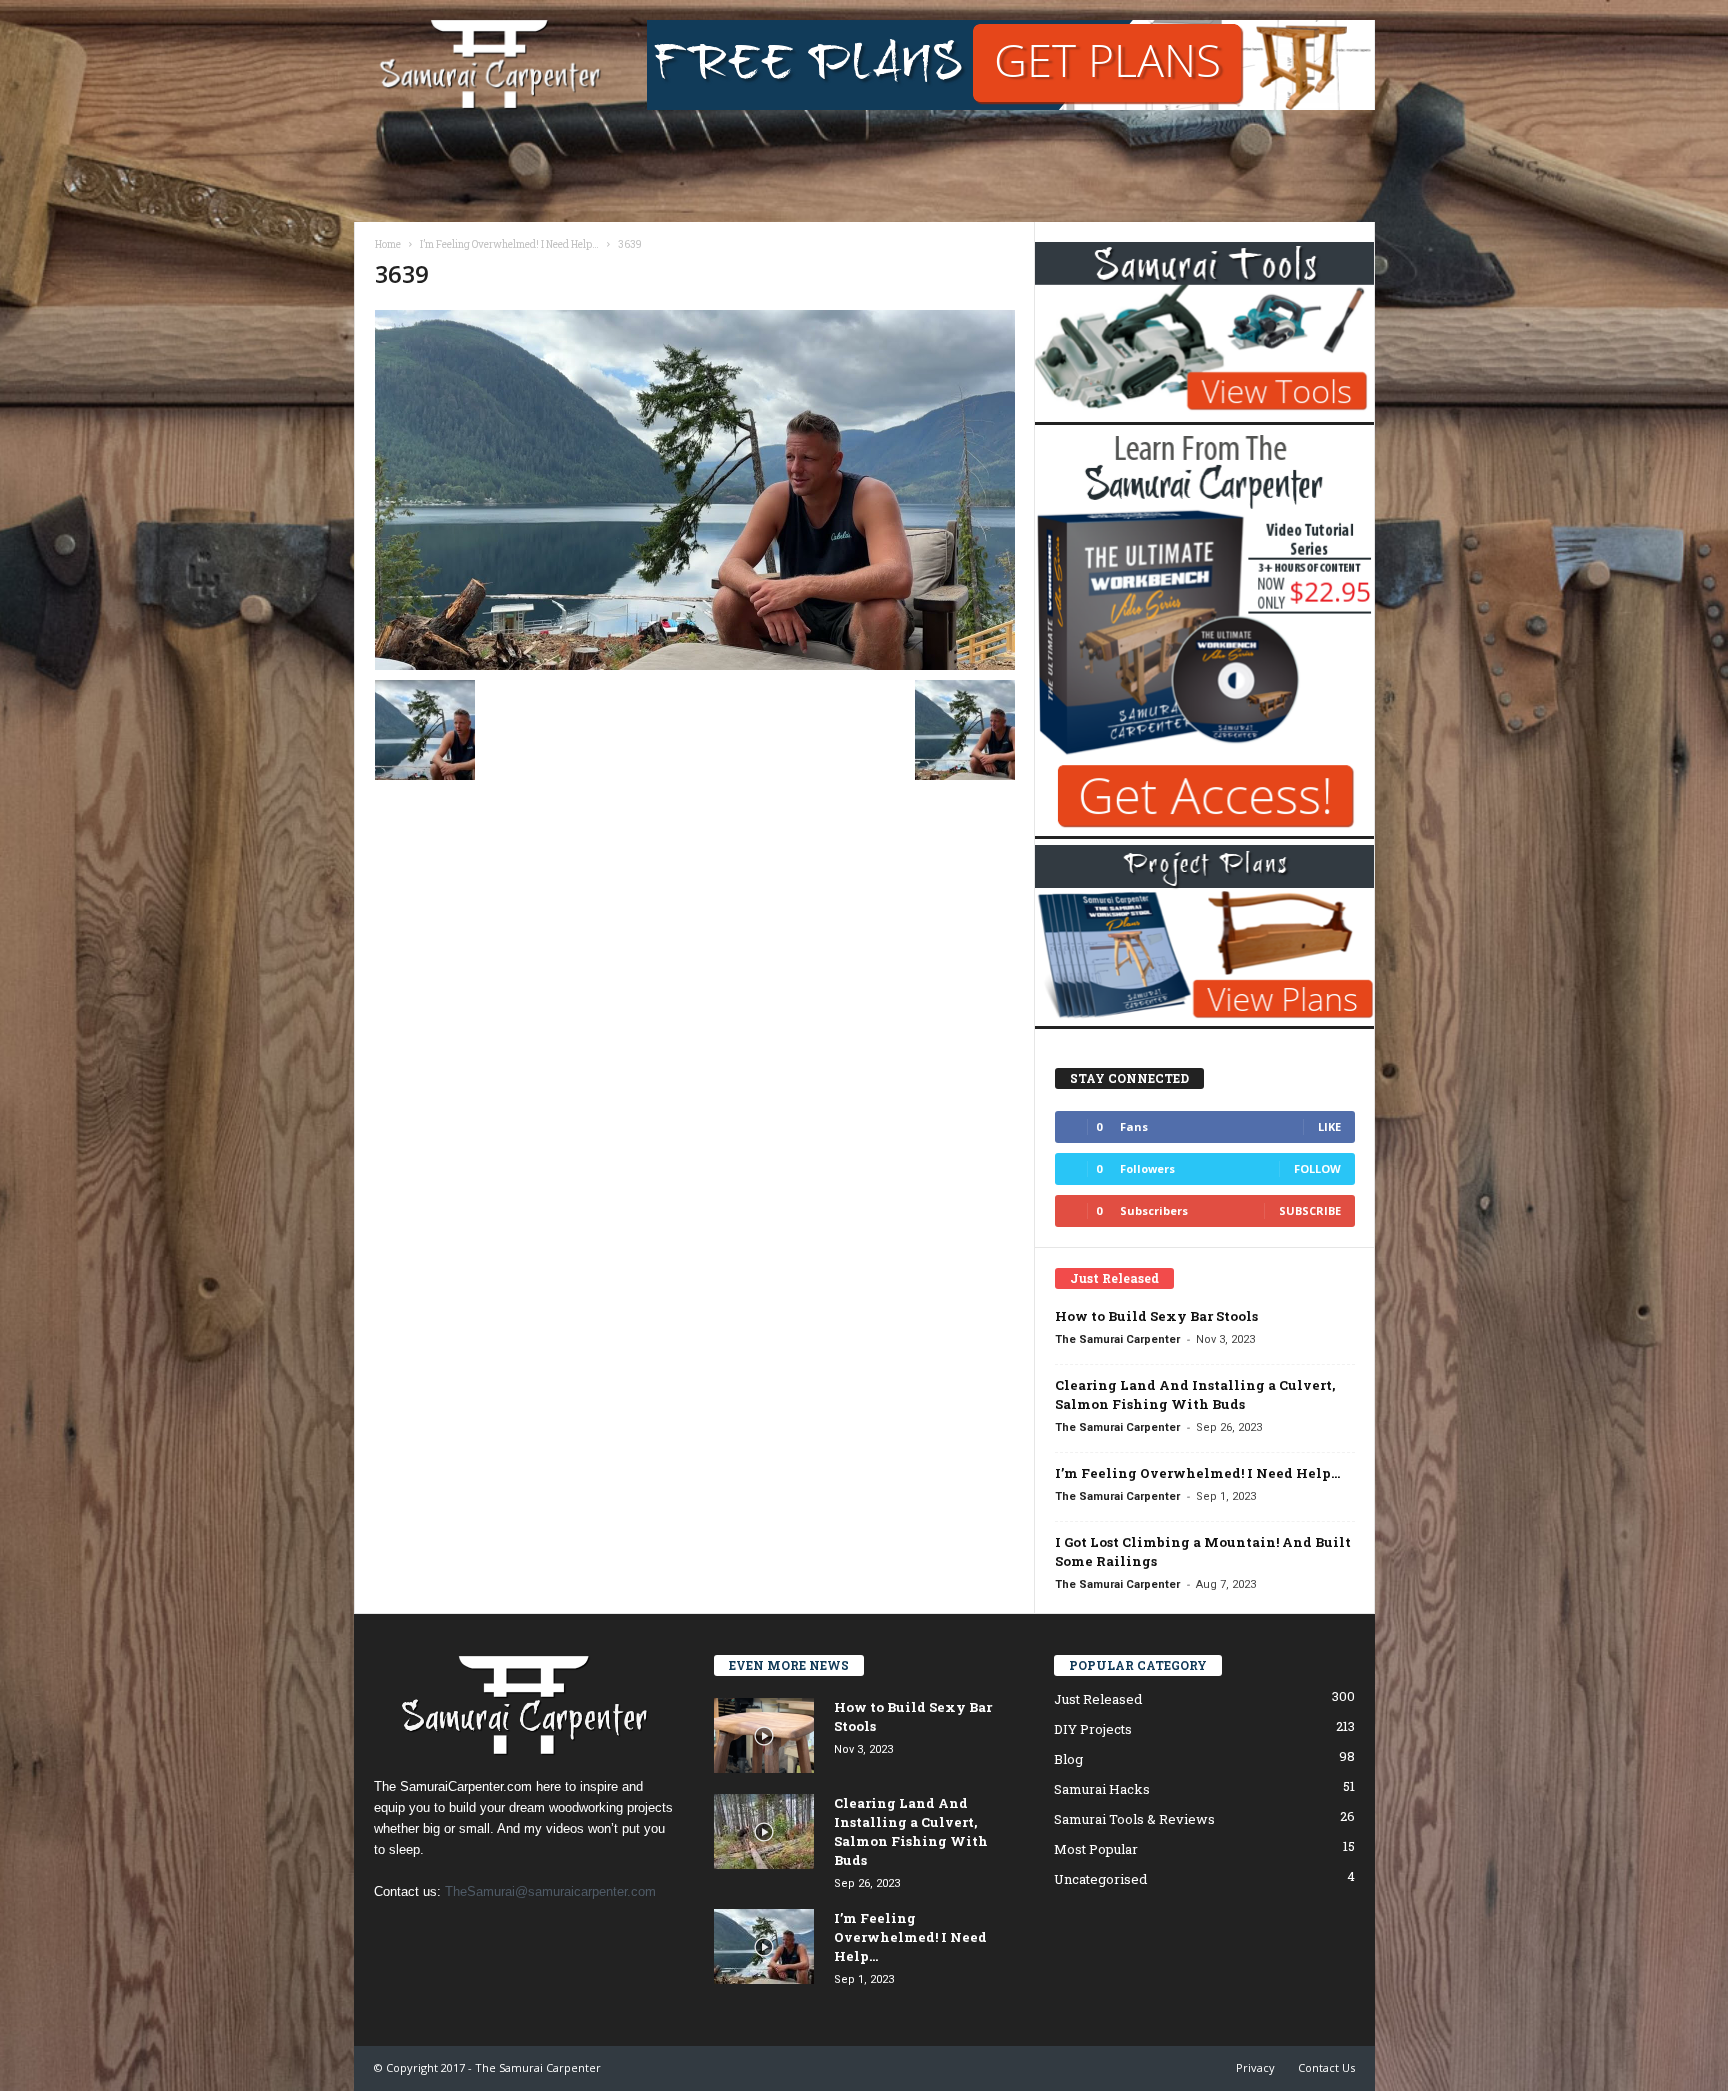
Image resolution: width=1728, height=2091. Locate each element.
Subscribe (1310, 1210)
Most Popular (1096, 1849)
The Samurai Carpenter (1117, 1339)
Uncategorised (1100, 1879)
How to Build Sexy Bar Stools (1156, 1316)
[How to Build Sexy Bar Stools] (764, 1735)
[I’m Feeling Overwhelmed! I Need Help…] (764, 1946)
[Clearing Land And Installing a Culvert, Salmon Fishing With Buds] (764, 1831)
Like (1329, 1126)
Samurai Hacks (1102, 1789)
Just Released (1098, 1699)
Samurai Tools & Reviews (1134, 1819)
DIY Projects (1093, 1729)
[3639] (695, 490)
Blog (1068, 1759)
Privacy (1255, 2067)
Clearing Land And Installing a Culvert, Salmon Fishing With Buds (1195, 1394)
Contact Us (1326, 2067)
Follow (1317, 1168)
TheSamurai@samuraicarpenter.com (550, 1891)
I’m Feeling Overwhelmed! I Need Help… (1197, 1473)
